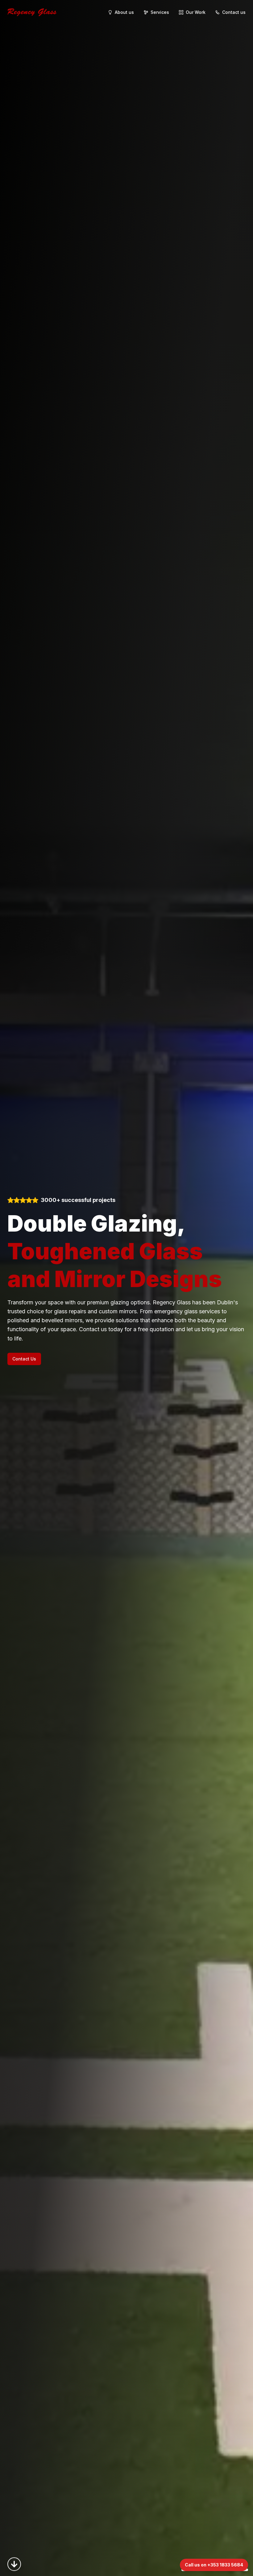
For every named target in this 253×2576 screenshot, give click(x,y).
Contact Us (24, 1359)
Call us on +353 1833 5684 (214, 2565)
